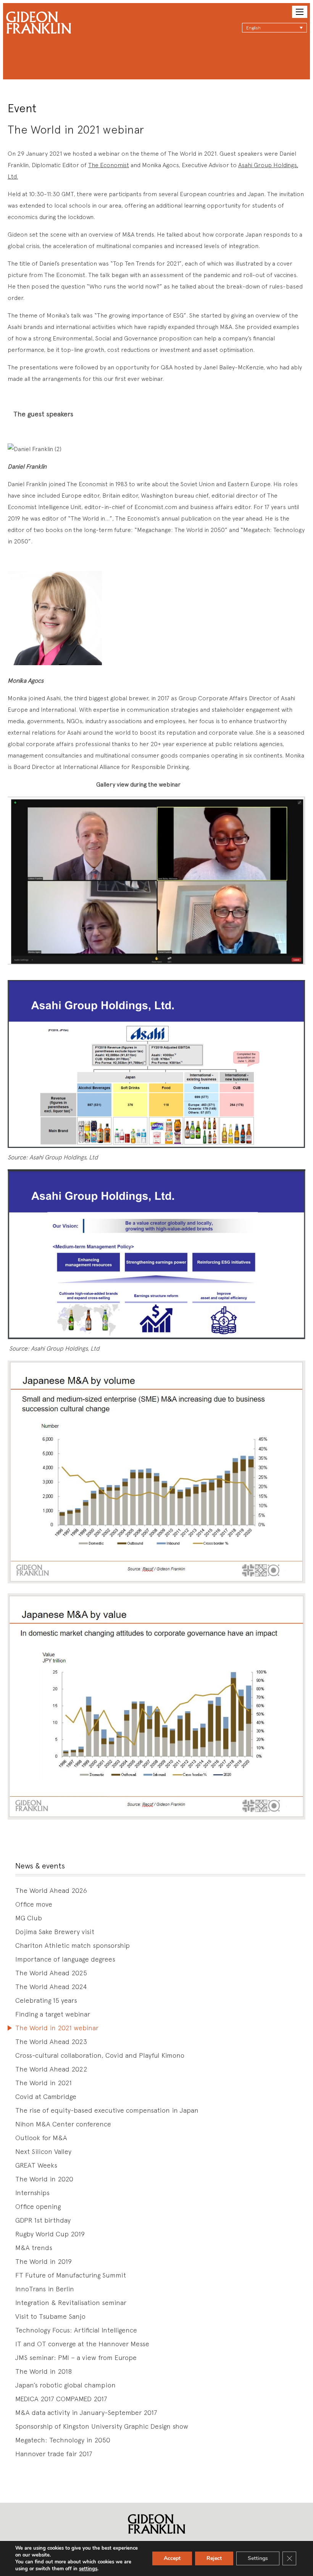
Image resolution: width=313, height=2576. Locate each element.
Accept (172, 2558)
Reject (214, 2558)
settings (88, 2569)
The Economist (109, 165)
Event (22, 108)
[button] (274, 28)
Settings (258, 2558)
